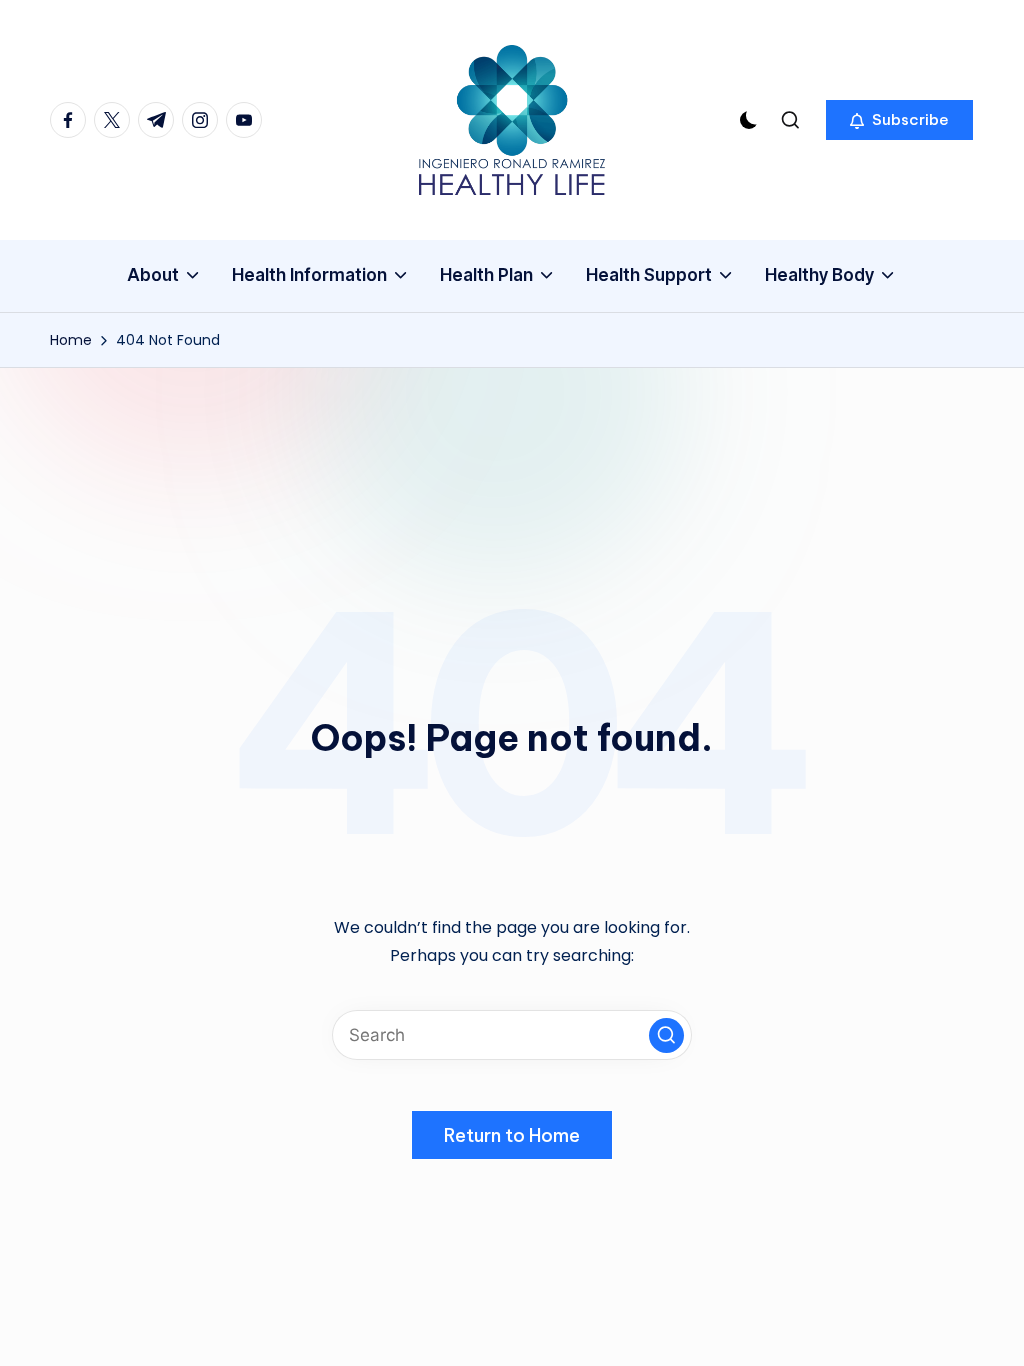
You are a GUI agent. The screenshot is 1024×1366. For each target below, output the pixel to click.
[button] (899, 120)
